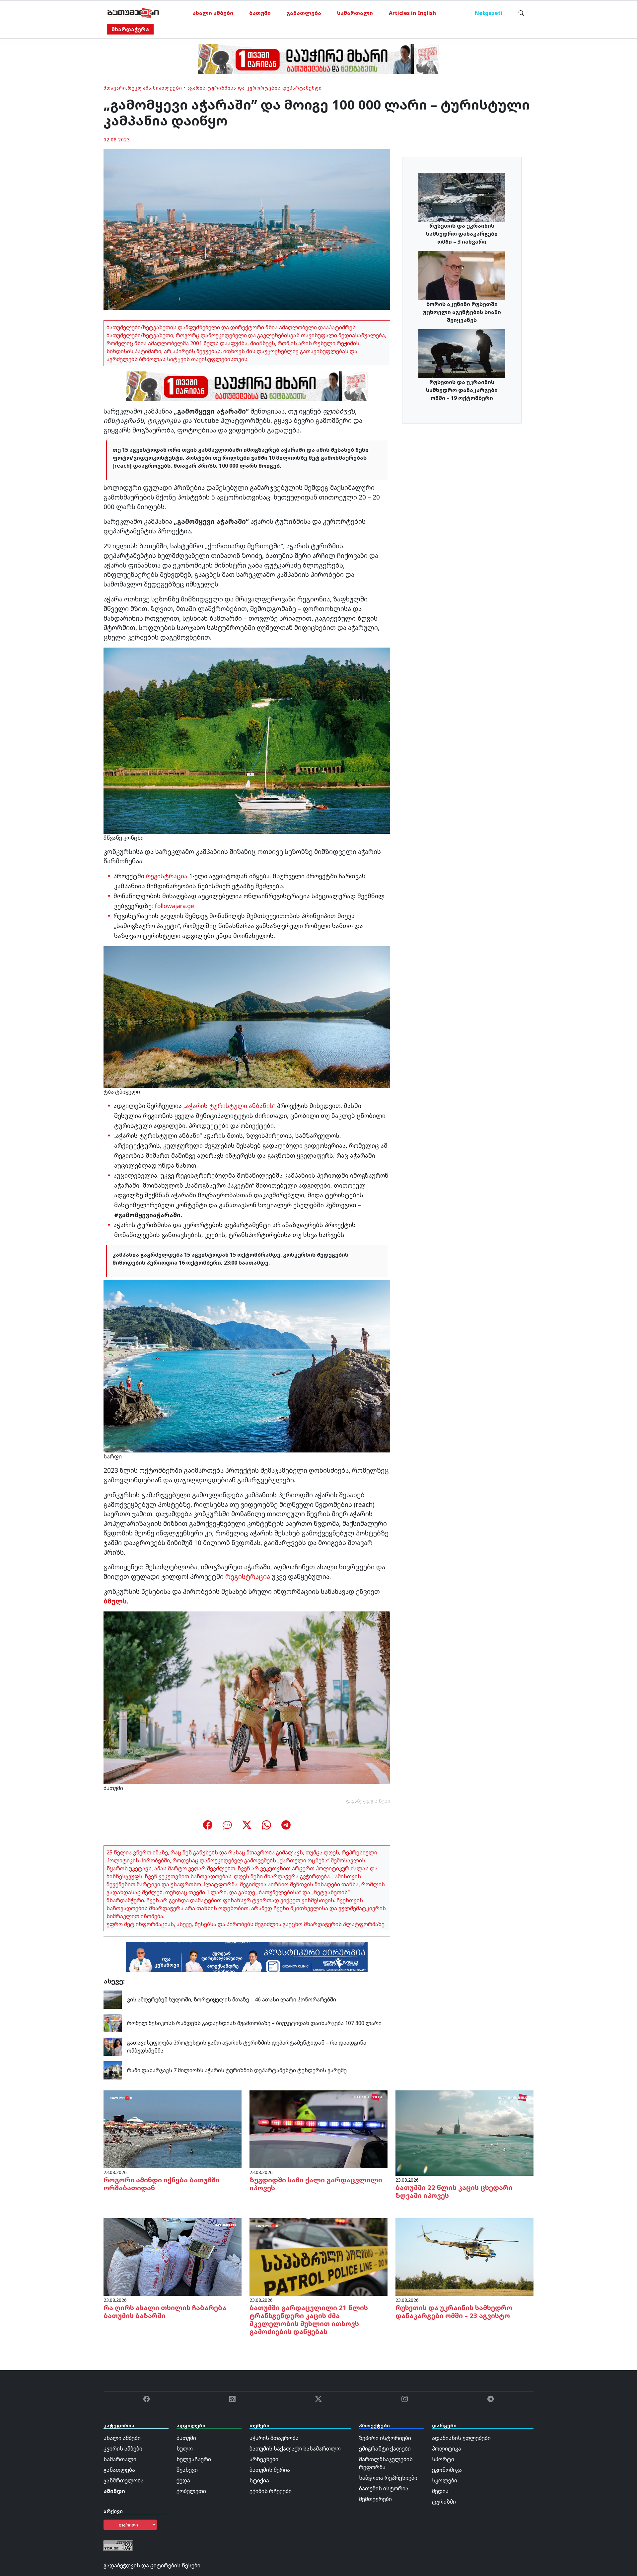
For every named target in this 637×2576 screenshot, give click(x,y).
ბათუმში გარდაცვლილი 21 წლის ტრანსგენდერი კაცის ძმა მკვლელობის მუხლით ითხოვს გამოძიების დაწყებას (309, 2320)
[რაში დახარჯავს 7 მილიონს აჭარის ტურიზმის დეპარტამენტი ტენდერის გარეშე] (113, 2070)
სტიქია (259, 2480)
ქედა (183, 2480)
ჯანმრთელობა (124, 2480)
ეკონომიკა (447, 2470)
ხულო (185, 2449)
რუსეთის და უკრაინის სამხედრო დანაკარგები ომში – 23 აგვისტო (454, 2312)
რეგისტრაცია (167, 876)
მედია (440, 2491)
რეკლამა (140, 88)
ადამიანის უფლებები (461, 2438)
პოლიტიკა (447, 2449)
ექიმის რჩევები (271, 2491)
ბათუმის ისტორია (384, 2488)
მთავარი (115, 88)
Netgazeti (489, 13)
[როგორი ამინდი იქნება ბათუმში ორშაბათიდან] (173, 2129)
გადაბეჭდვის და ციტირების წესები (152, 2565)
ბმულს (115, 1601)
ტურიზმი (444, 2502)
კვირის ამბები (123, 2449)
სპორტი (443, 2459)
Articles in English (412, 13)
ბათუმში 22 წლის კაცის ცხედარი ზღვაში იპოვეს (454, 2191)
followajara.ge (174, 906)
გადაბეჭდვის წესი (368, 1801)
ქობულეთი (191, 2491)
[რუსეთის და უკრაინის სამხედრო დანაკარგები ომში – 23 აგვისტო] (464, 2256)
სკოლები (445, 2480)
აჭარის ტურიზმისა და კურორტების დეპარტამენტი (255, 88)
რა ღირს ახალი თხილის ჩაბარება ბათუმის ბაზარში (165, 2312)
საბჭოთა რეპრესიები (388, 2478)
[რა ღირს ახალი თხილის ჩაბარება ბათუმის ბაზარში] (173, 2256)
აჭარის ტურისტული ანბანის (230, 1106)
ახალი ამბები (213, 13)
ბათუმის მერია (270, 2470)
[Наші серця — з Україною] (133, 13)
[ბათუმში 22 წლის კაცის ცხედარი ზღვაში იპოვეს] (464, 2133)
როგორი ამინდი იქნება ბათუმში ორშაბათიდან (162, 2184)
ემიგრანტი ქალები (385, 2449)
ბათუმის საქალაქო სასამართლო (295, 2449)
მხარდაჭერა (130, 29)
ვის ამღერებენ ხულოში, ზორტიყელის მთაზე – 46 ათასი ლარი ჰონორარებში (232, 1999)
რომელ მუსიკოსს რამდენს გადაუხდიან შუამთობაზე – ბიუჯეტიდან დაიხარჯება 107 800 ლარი (254, 2023)
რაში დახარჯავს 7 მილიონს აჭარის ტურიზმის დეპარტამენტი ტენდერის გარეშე (237, 2070)
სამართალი (355, 13)
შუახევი (187, 2470)
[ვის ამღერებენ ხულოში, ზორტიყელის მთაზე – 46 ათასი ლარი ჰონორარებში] (113, 1999)
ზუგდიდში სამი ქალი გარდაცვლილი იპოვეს (316, 2184)
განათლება (304, 13)
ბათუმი (260, 13)
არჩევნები (264, 2459)
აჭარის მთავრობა (274, 2438)
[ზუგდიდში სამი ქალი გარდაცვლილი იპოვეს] (318, 2129)
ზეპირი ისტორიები (385, 2438)
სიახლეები (168, 88)
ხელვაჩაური (194, 2459)
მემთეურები (375, 2499)
